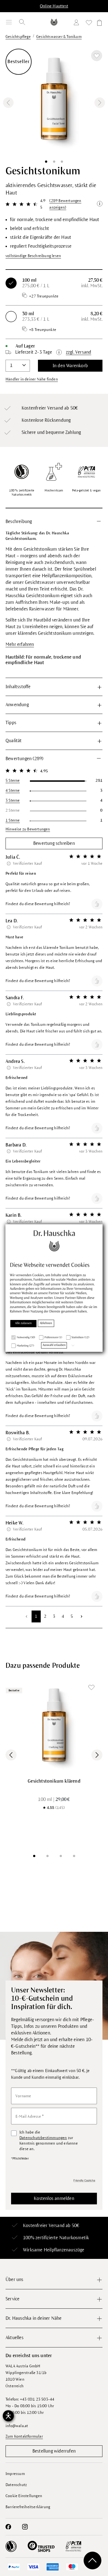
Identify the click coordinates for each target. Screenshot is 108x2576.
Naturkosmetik (74, 2238)
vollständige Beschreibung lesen (33, 256)
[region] (54, 103)
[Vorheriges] (8, 103)
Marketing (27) (25, 1346)
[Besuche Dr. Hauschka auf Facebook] (8, 2527)
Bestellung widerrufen (54, 2451)
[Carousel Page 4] (74, 1856)
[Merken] (97, 56)
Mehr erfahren (20, 644)
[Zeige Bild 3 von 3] (62, 162)
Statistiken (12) (80, 1338)
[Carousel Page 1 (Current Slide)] (34, 1856)
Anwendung (17, 705)
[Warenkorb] (99, 24)
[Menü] (9, 22)
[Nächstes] (100, 103)
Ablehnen (46, 1324)
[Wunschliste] (89, 24)
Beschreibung (19, 522)
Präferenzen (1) (53, 1338)
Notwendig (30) (26, 1338)
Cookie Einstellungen (24, 2496)
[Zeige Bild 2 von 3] (54, 162)
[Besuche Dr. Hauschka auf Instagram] (25, 2527)
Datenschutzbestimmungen (43, 2138)
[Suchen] (22, 22)
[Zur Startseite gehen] (54, 22)
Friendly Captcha (84, 2180)
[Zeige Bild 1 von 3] (46, 162)
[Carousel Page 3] (61, 1856)
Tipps (11, 723)
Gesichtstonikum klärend (54, 1781)
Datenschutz (16, 2485)
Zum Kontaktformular (24, 2436)
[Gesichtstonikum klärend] (54, 1725)
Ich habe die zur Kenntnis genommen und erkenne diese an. (49, 2141)
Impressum (15, 2474)
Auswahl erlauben (54, 1345)
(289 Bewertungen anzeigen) (65, 204)
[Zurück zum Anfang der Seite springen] (92, 2561)
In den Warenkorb (70, 366)
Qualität (14, 741)
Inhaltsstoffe (18, 687)
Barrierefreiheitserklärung (28, 2507)
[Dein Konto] (78, 23)
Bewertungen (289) (24, 759)
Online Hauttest (54, 6)
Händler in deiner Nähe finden (32, 379)
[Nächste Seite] (82, 1616)
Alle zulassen (24, 1324)
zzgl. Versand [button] (79, 352)
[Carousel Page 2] (47, 1856)
